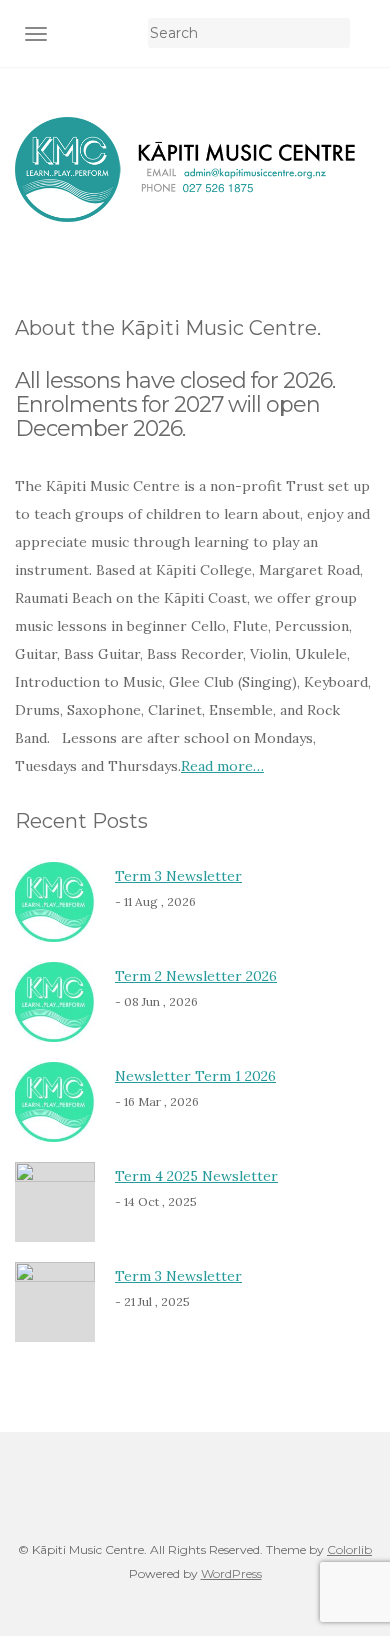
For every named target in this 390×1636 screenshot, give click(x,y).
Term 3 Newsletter (178, 876)
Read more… (222, 766)
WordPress (231, 1573)
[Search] (362, 34)
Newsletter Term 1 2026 (195, 1076)
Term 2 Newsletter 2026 (196, 976)
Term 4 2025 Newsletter (196, 1176)
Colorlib (349, 1549)
